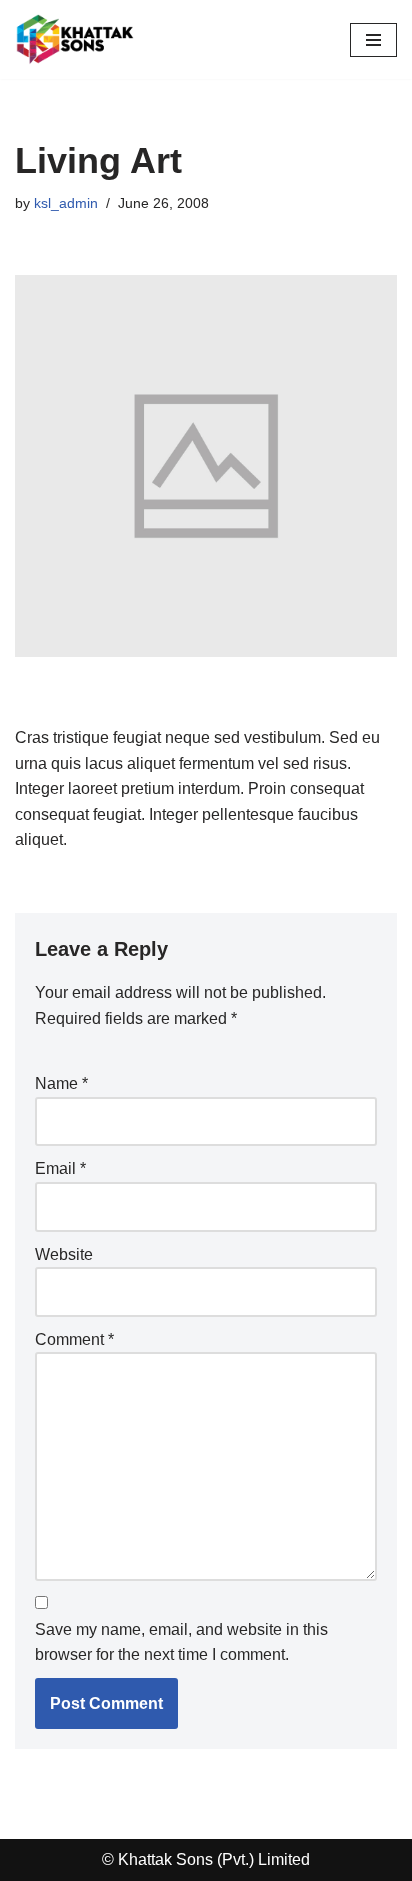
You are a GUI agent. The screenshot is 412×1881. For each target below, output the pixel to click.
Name (61, 1083)
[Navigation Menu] (373, 40)
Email (60, 1168)
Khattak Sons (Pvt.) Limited (214, 1859)
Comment (74, 1339)
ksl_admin (66, 203)
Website (64, 1254)
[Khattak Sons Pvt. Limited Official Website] (75, 39)
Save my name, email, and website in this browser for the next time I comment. (181, 1642)
